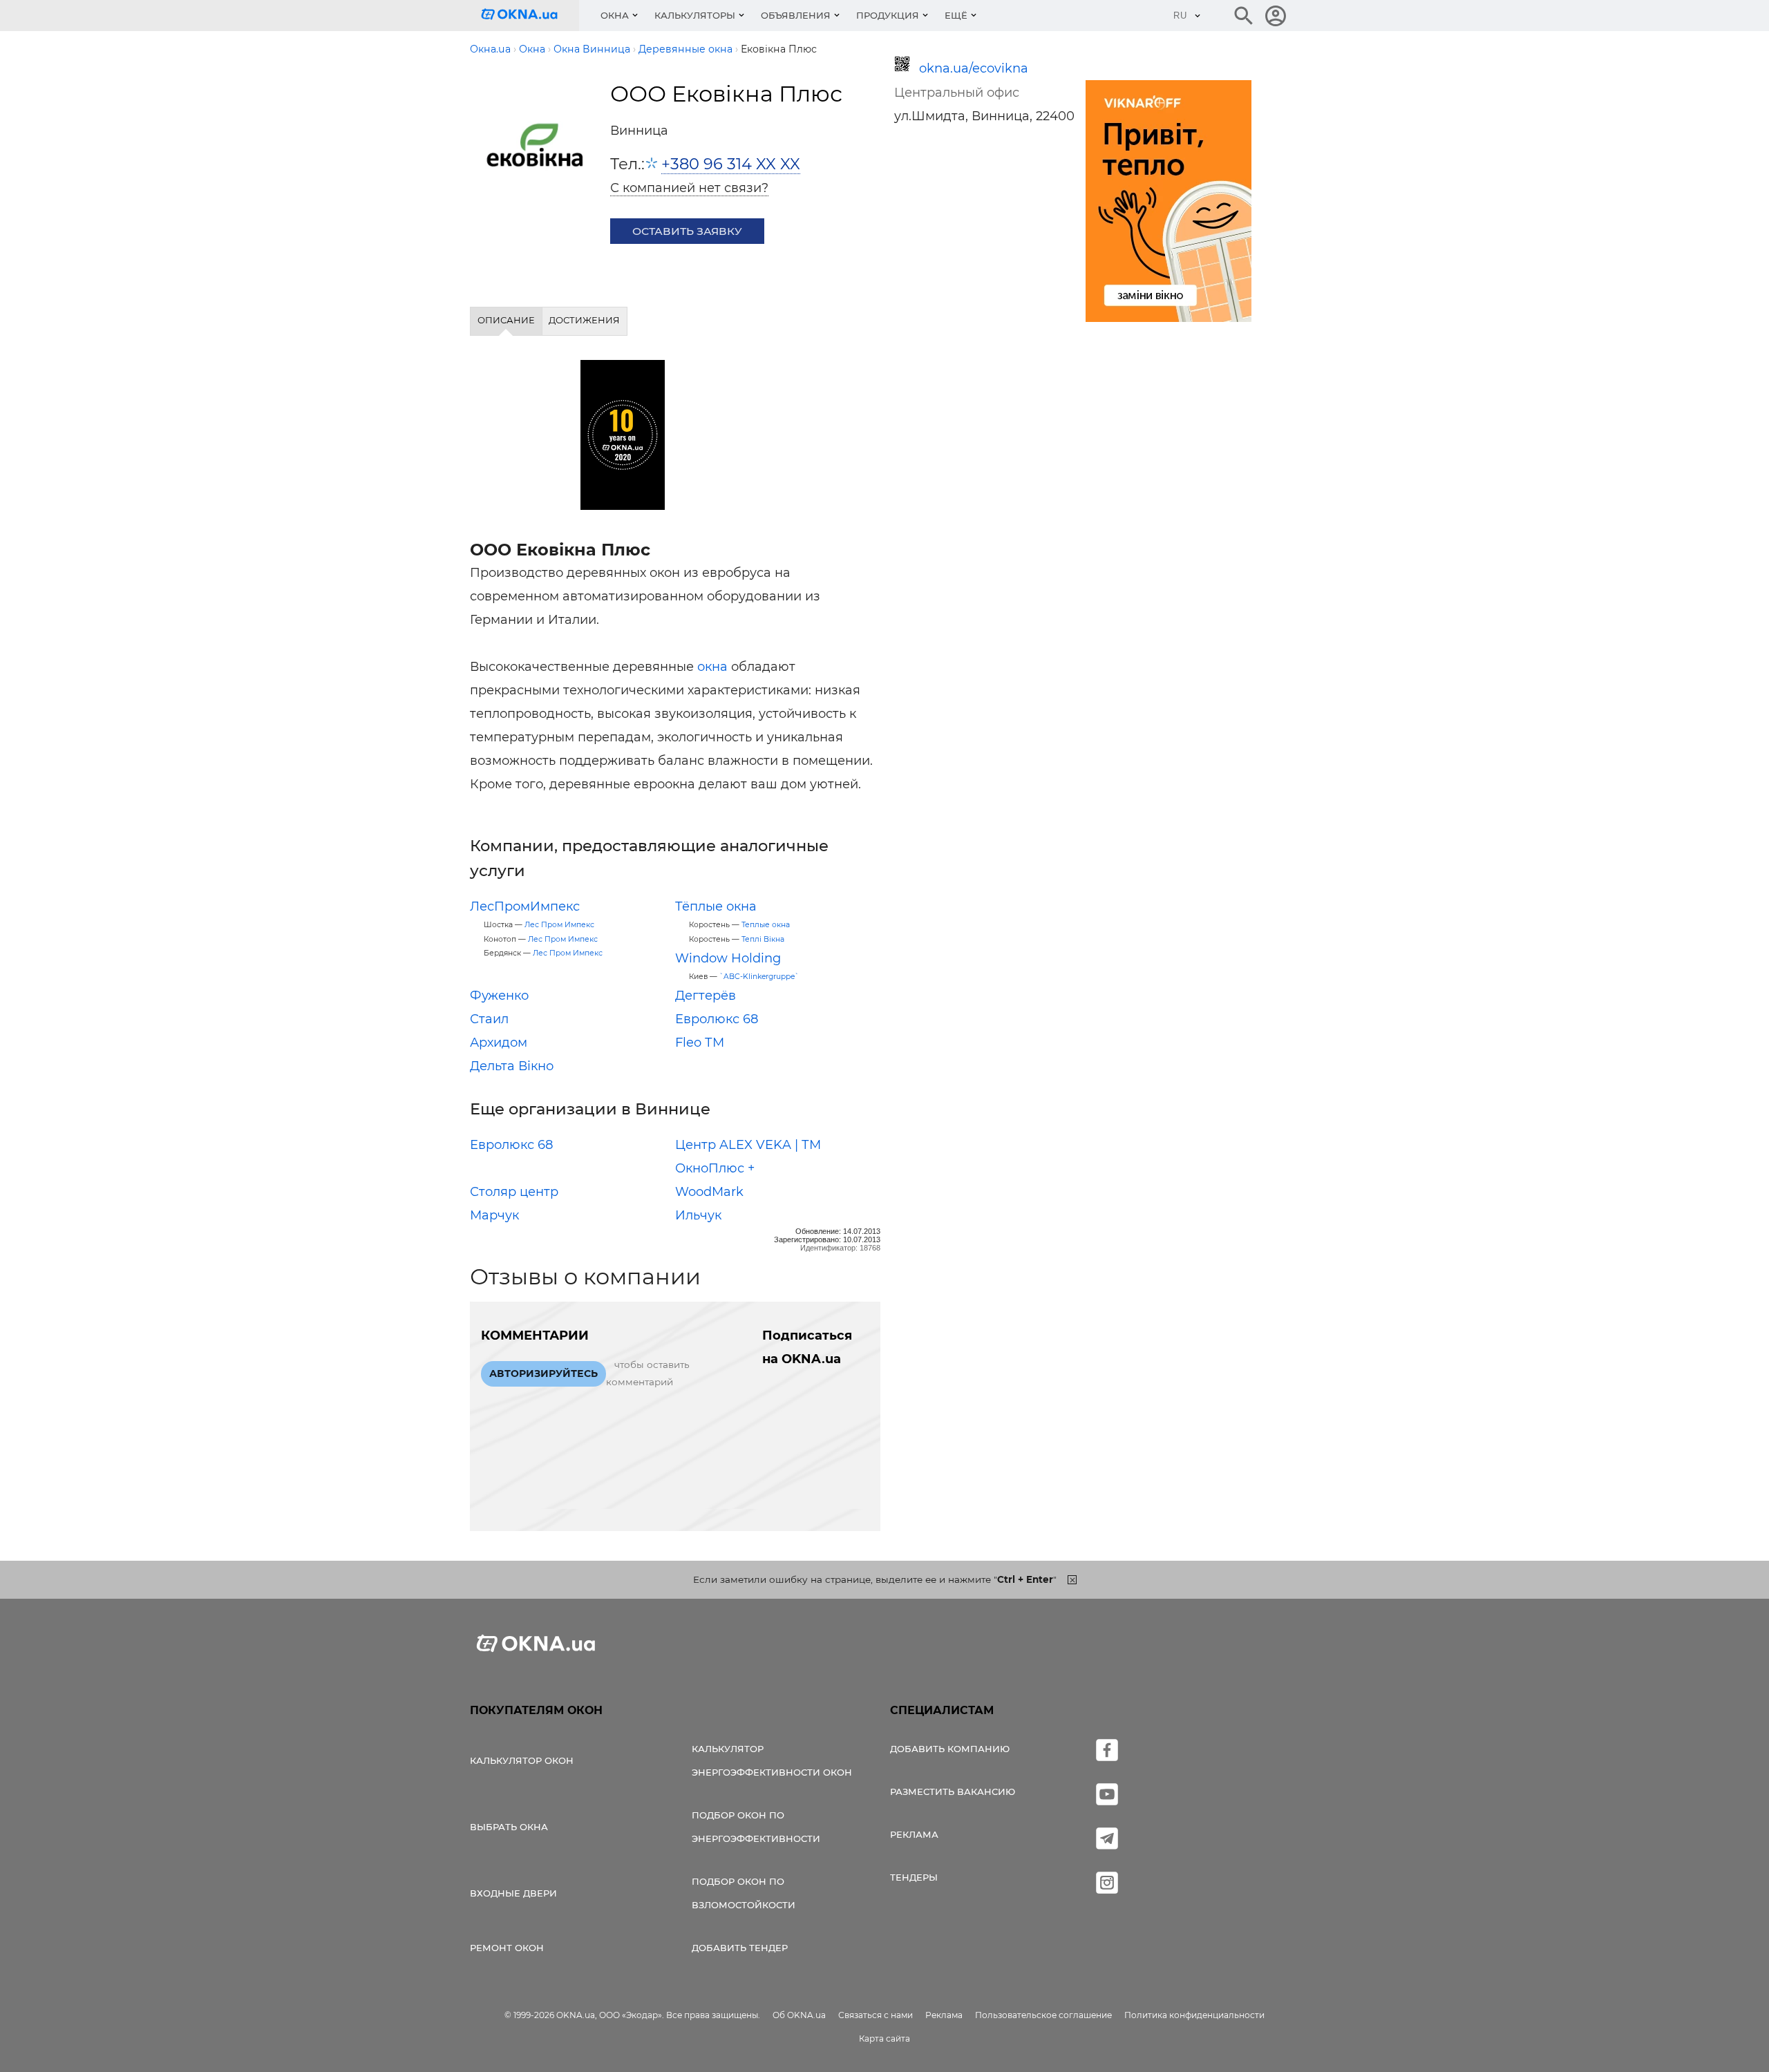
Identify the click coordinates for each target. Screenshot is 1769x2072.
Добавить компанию (950, 1749)
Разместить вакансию (953, 1791)
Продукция (888, 15)
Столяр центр (514, 1192)
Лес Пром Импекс (559, 925)
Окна (615, 15)
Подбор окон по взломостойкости (744, 1893)
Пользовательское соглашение (1043, 2015)
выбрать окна (509, 1827)
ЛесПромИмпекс (525, 906)
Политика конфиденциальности (1194, 2015)
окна (712, 667)
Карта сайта (884, 2038)
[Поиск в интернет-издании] (1244, 16)
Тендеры (914, 1877)
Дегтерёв (706, 996)
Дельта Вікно (512, 1066)
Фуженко (499, 996)
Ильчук (698, 1215)
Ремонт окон (507, 1948)
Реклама (914, 1834)
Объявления (796, 15)
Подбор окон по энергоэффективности (756, 1827)
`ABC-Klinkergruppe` (759, 977)
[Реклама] (1169, 203)
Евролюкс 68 (717, 1019)
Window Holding (728, 958)
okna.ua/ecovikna (974, 68)
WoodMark (709, 1192)
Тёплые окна (716, 906)
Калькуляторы (695, 15)
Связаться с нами (876, 2015)
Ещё (956, 15)
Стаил (489, 1019)
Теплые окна (766, 925)
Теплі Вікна (763, 939)
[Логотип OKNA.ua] (530, 16)
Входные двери (513, 1893)
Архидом (499, 1043)
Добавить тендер (740, 1948)
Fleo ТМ (700, 1043)
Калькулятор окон (522, 1760)
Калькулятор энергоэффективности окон (772, 1760)
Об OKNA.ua (799, 2015)
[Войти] (1276, 16)
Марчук (494, 1215)
